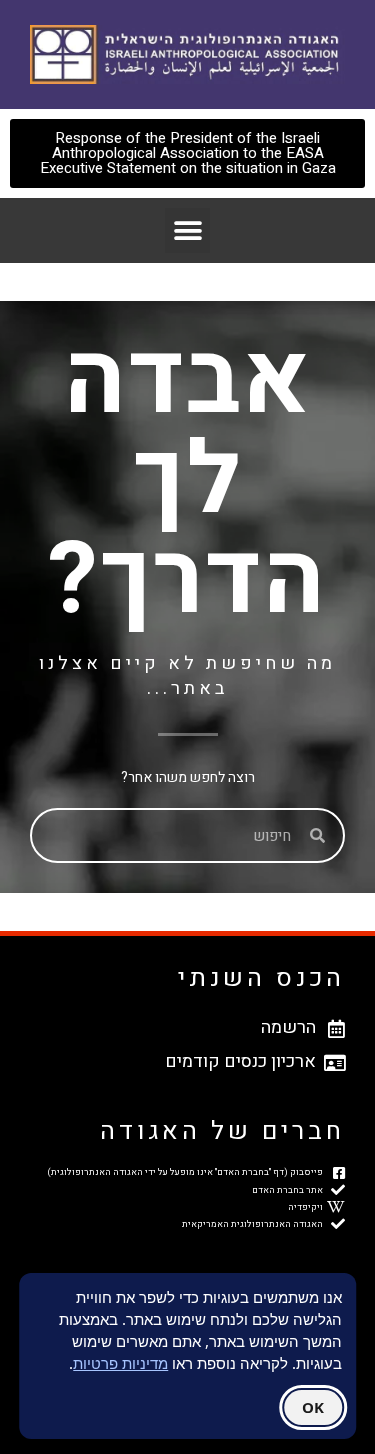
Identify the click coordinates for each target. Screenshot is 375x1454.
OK (313, 1407)
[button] (187, 230)
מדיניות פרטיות (120, 1363)
